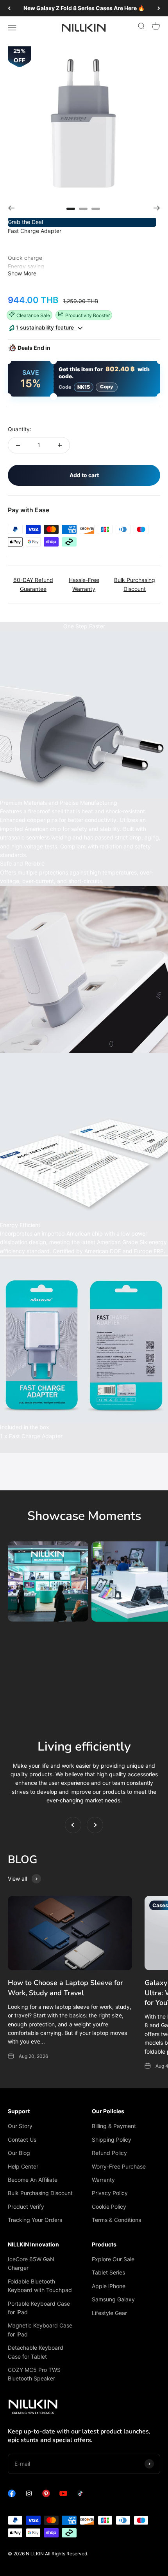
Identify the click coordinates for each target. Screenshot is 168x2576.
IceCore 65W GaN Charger (31, 2263)
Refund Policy (109, 2153)
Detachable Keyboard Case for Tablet (36, 2352)
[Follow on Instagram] (29, 2495)
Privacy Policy (110, 2193)
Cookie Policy (109, 2207)
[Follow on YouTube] (63, 2495)
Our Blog (19, 2153)
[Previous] (9, 8)
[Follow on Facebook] (12, 2495)
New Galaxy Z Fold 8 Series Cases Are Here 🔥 (84, 8)
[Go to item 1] (71, 208)
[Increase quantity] (60, 445)
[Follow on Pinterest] (46, 2495)
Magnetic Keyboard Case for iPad (40, 2330)
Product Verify (26, 2207)
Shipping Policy (112, 2140)
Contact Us (22, 2140)
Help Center (23, 2166)
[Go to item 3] (96, 208)
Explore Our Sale (113, 2259)
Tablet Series (108, 2272)
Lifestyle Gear (109, 2313)
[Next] (159, 8)
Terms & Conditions (116, 2220)
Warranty (103, 2180)
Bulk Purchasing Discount (40, 2193)
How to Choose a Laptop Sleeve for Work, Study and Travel (65, 1988)
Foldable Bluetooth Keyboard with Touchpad (40, 2286)
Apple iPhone (109, 2286)
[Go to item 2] (83, 208)
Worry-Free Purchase (119, 2166)
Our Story (20, 2126)
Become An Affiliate (33, 2180)
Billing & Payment (114, 2126)
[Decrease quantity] (18, 445)
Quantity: (20, 429)
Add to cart (84, 475)
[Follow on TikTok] (80, 2495)
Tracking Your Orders (35, 2220)
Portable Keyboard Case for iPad (39, 2308)
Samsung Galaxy (113, 2299)
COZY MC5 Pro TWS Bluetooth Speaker (34, 2374)
